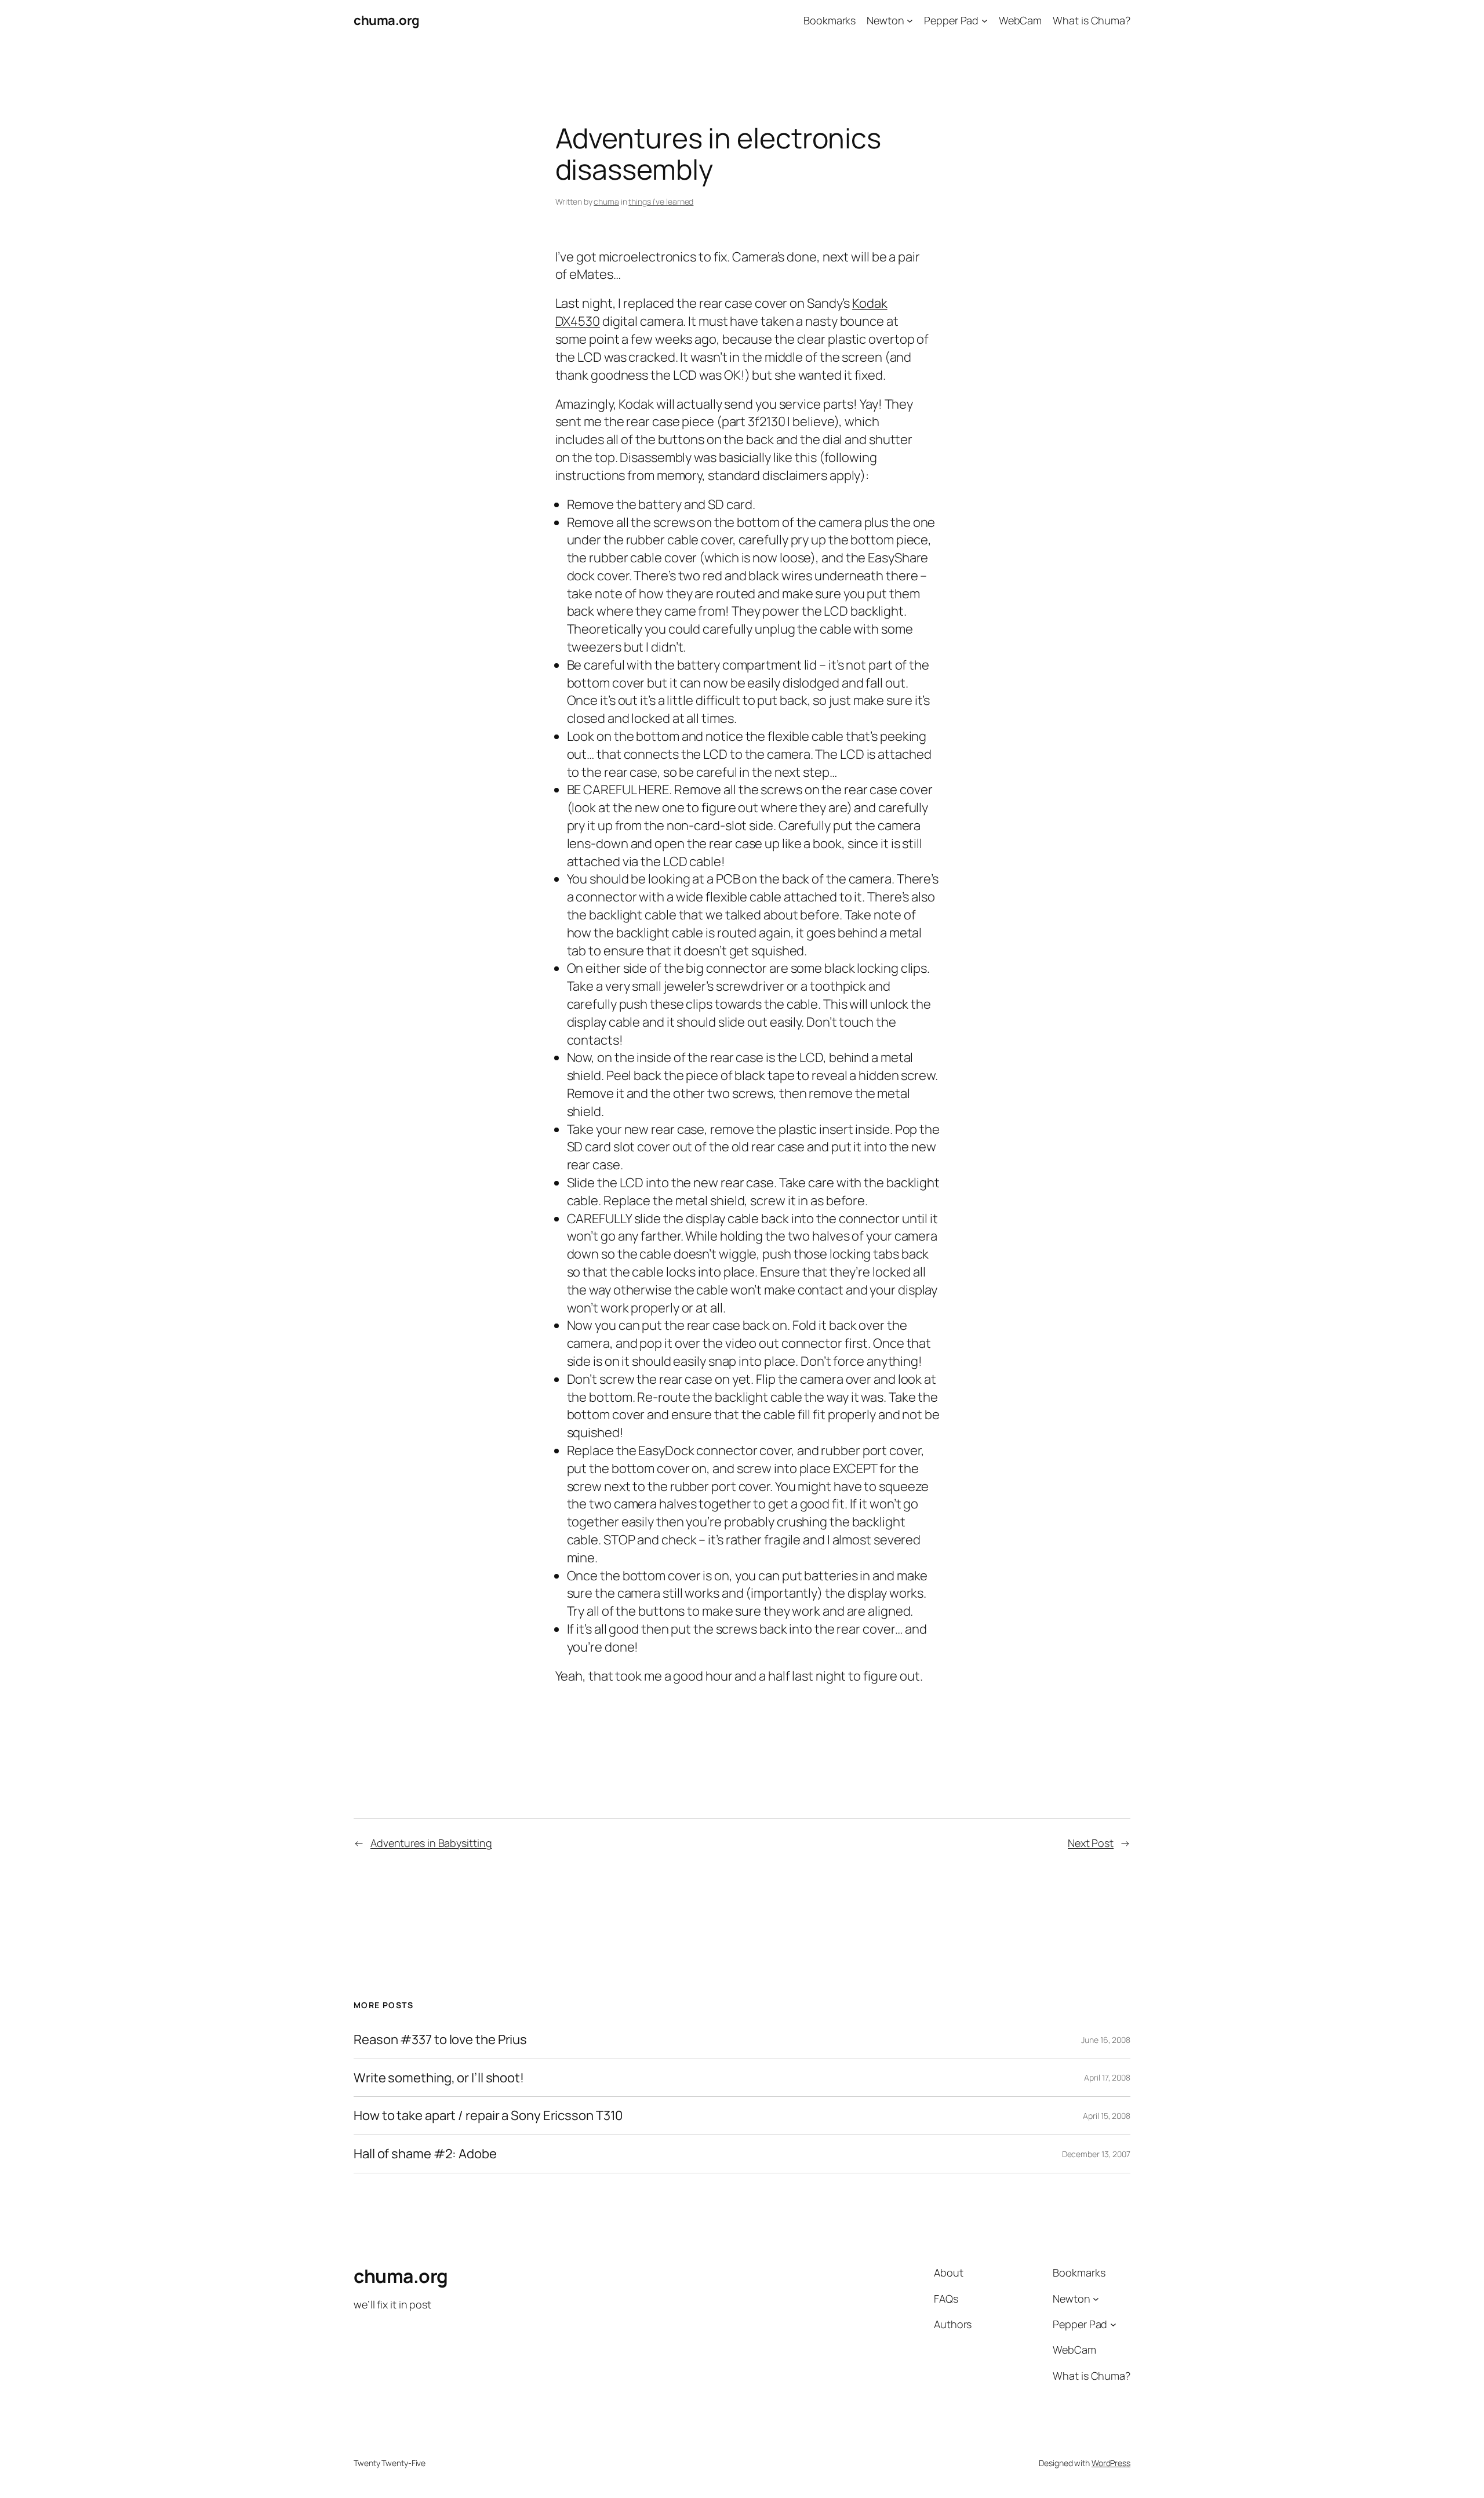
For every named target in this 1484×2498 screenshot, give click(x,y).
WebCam (1020, 20)
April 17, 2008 (1107, 2077)
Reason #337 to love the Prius (440, 2040)
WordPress (1111, 2463)
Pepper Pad (951, 20)
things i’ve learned (661, 201)
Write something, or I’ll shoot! (439, 2078)
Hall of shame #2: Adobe (425, 2154)
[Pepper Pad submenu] (985, 21)
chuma (606, 201)
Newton (885, 20)
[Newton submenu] (910, 21)
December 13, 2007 (1096, 2154)
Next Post (1091, 1843)
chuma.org (387, 20)
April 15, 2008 (1107, 2116)
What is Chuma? (1092, 20)
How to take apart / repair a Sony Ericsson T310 (488, 2116)
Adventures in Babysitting (431, 1843)
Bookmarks (830, 20)
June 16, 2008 (1106, 2040)
